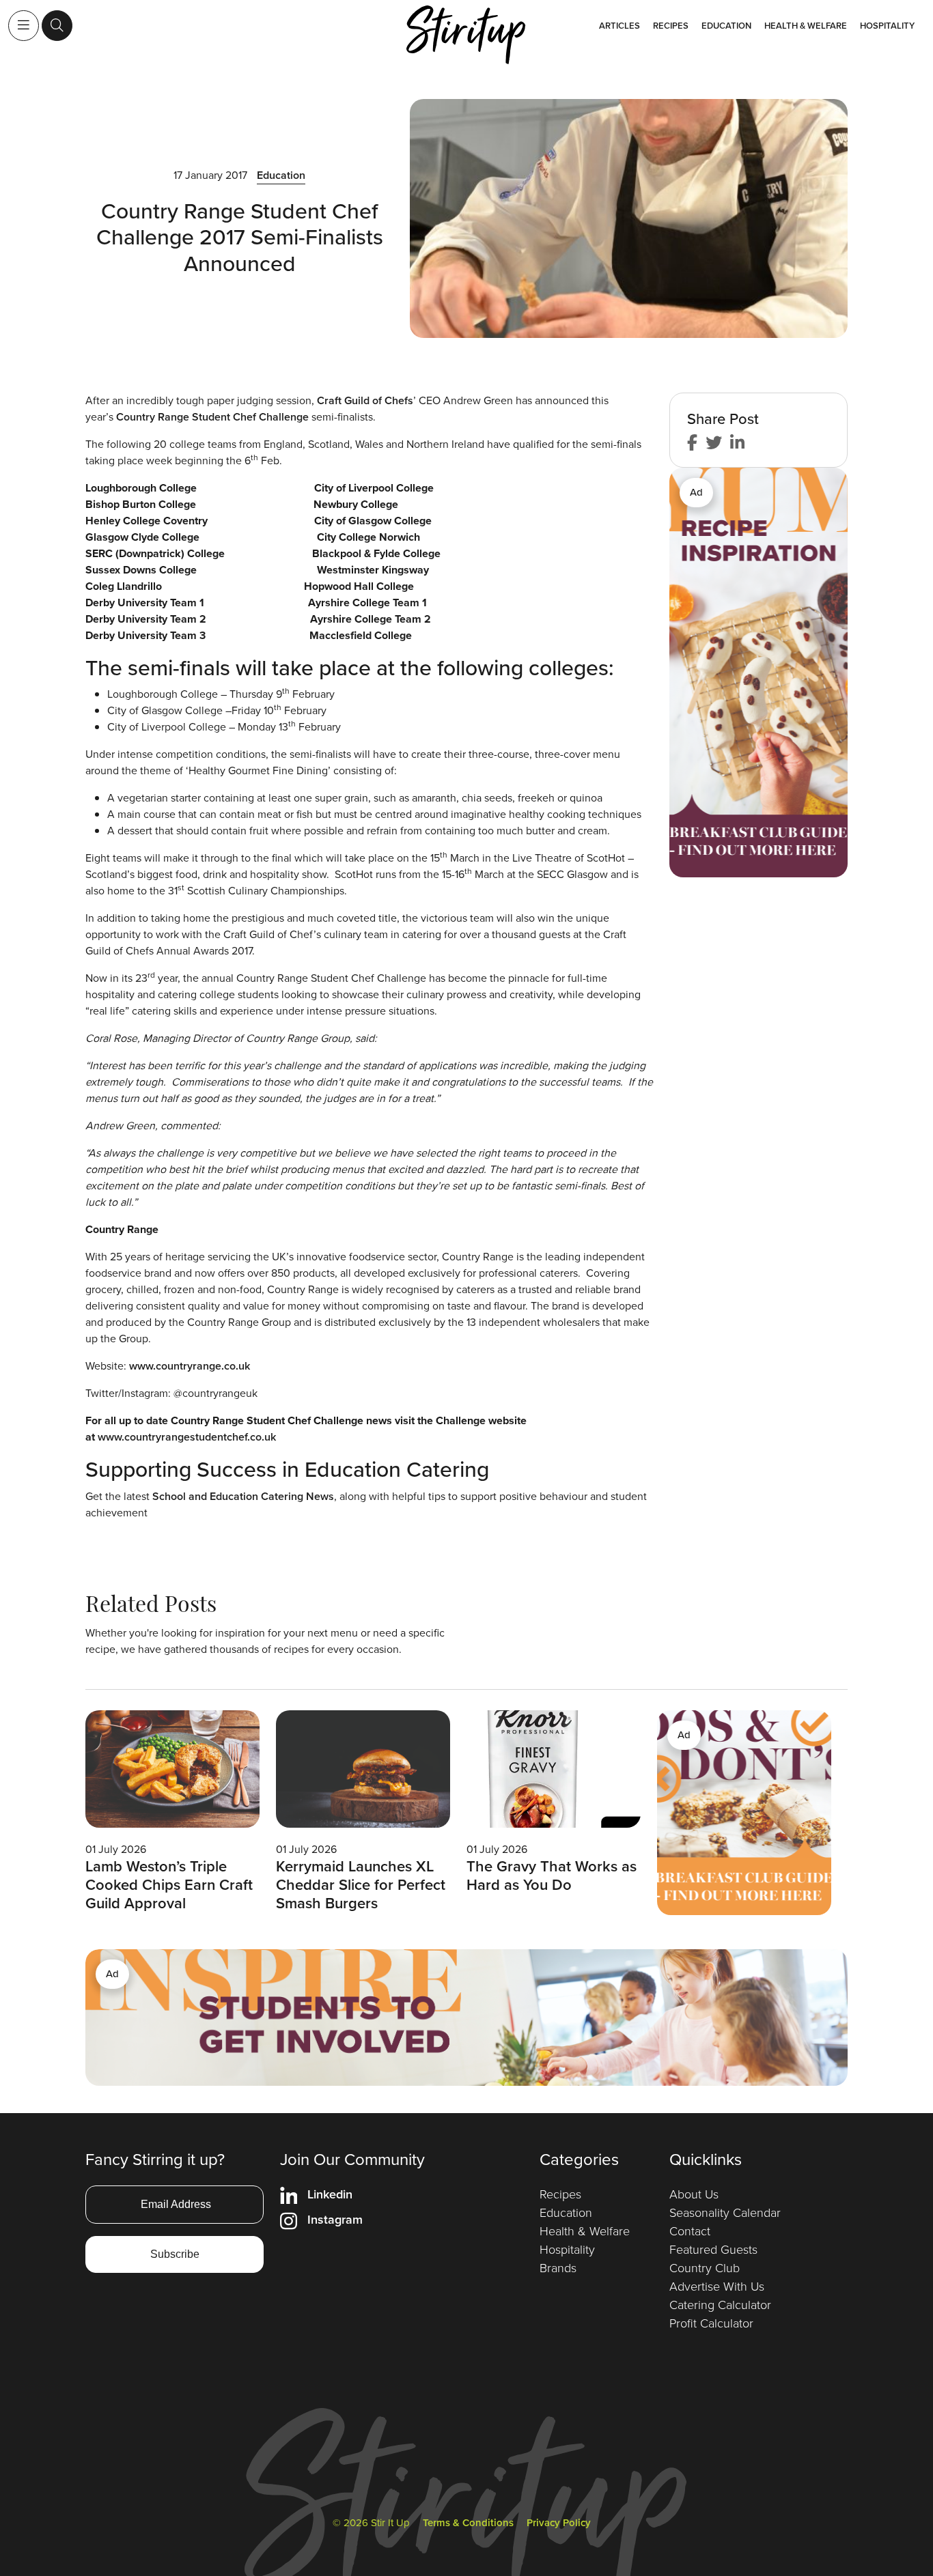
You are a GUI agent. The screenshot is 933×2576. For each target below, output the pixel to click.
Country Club (705, 2268)
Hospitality (887, 26)
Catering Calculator (720, 2305)
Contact (690, 2231)
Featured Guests (713, 2250)
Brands (558, 2268)
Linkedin (330, 2194)
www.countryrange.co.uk (190, 1366)
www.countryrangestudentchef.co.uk (187, 1437)
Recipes (671, 26)
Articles (619, 26)
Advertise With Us (717, 2287)
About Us (694, 2194)
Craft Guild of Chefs (365, 400)
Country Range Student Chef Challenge (212, 417)
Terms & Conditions (468, 2523)
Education (726, 26)
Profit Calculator (711, 2323)
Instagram (335, 2220)
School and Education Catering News (243, 1496)
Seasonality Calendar (725, 2213)
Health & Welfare (806, 26)
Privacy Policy (559, 2523)
